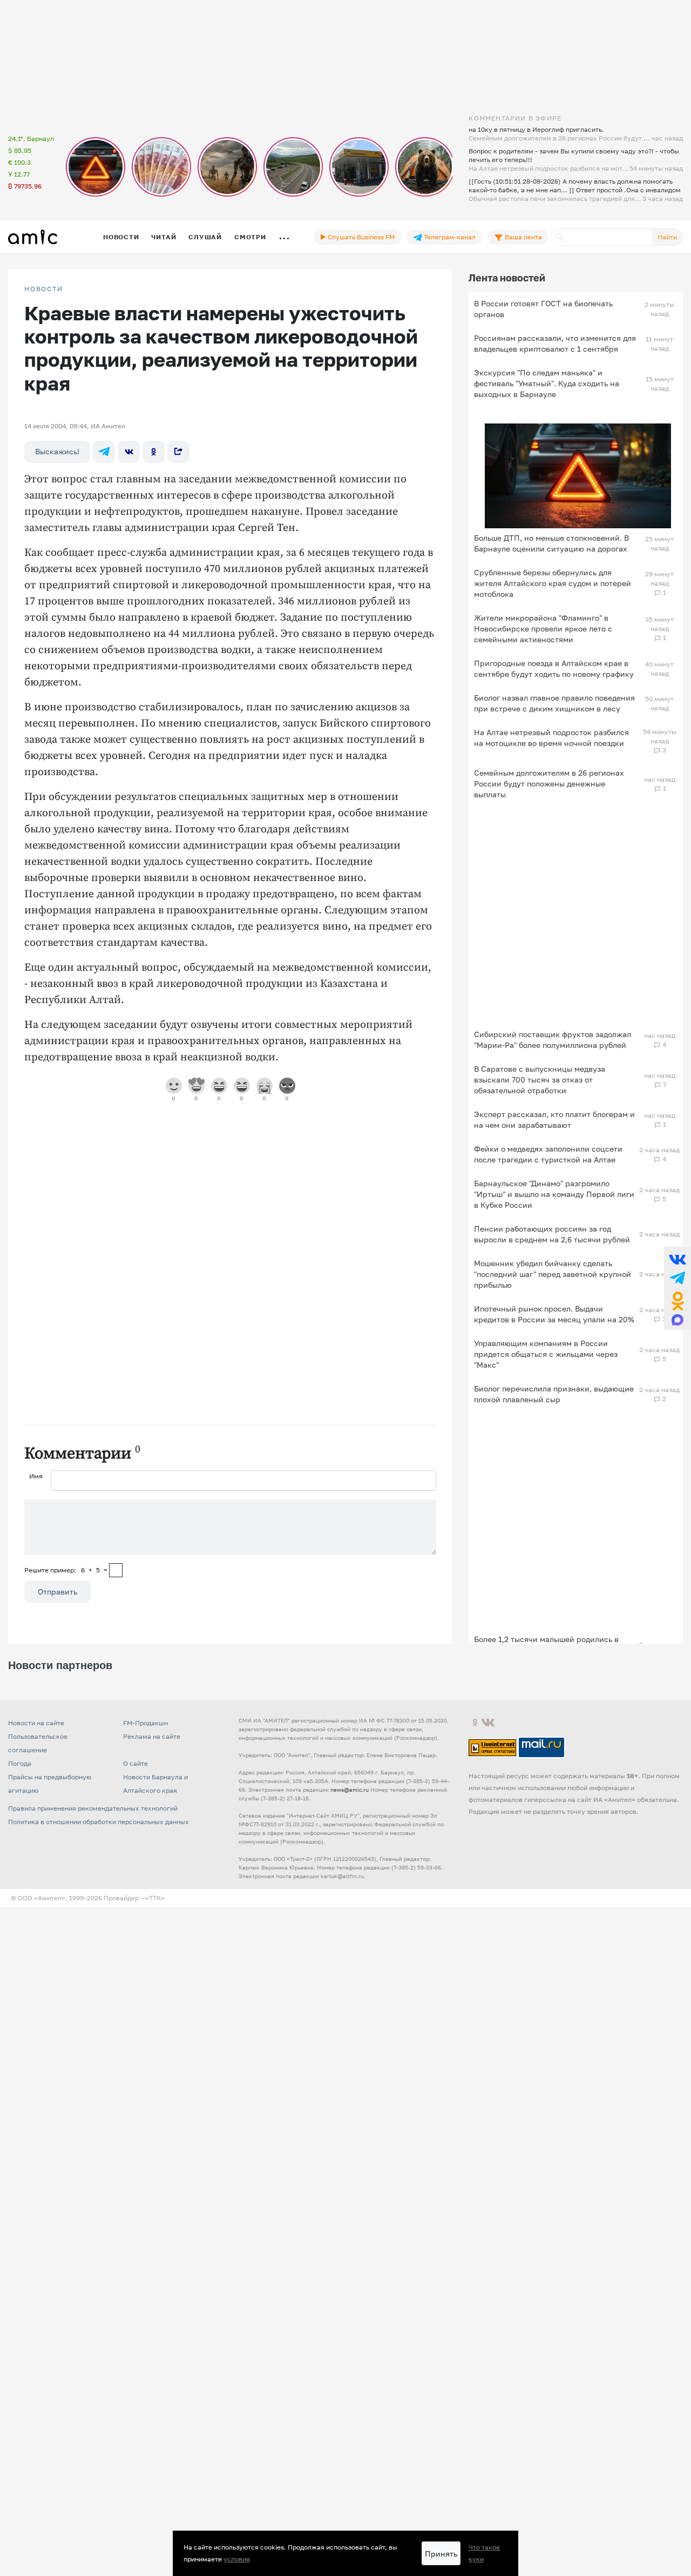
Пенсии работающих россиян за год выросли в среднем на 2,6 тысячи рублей (552, 1234)
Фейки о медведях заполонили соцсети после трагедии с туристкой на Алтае (548, 1154)
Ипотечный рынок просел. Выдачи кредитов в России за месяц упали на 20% (554, 1314)
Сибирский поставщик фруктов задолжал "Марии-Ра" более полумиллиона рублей (553, 1040)
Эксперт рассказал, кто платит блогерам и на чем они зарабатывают (554, 1119)
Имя (36, 1476)
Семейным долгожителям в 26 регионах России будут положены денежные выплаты (549, 783)
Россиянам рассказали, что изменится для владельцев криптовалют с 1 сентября (555, 343)
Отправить (57, 1592)
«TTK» (155, 1898)
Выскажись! (57, 451)
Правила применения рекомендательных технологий (93, 1808)
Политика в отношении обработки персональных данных (99, 1822)
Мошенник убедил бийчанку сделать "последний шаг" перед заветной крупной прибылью (553, 1274)
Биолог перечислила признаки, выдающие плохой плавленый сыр (554, 1394)
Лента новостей (507, 278)
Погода (20, 1763)
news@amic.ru (350, 1790)
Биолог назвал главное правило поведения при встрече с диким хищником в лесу (554, 703)
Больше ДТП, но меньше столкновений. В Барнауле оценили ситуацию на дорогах (551, 543)
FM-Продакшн (145, 1723)
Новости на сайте (36, 1723)
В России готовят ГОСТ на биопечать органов (543, 309)
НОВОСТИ (44, 289)
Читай (164, 237)
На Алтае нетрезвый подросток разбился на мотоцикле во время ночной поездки (551, 738)
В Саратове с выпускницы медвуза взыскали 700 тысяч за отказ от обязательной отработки (540, 1080)
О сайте (136, 1763)
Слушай (205, 237)
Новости (121, 237)
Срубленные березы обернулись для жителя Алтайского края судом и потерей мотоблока (553, 583)
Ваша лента (523, 237)
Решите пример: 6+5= (66, 1570)
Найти (667, 237)
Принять (441, 2554)
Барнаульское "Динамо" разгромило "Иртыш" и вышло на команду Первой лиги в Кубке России (554, 1194)
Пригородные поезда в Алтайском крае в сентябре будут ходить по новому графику (554, 668)
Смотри (250, 237)
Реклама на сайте (152, 1736)
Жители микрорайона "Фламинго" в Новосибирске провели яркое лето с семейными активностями (543, 628)
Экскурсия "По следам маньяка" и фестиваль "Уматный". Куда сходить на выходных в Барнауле (547, 383)
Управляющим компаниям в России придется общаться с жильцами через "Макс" (546, 1354)
